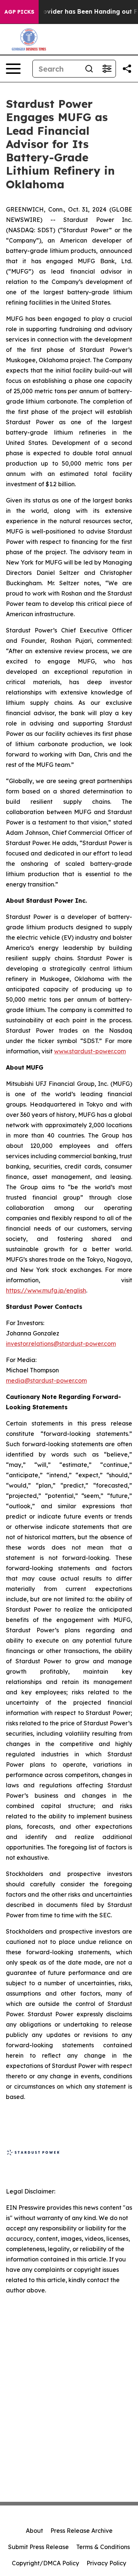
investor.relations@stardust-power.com (61, 1344)
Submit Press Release (38, 2547)
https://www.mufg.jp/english (46, 1290)
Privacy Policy (106, 2563)
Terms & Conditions (103, 2547)
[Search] (89, 69)
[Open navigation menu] (13, 69)
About (34, 2531)
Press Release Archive (82, 2531)
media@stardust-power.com (46, 1380)
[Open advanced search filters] (107, 69)
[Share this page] (127, 69)
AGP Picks (19, 12)
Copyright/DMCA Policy (45, 2563)
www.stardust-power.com (90, 1051)
